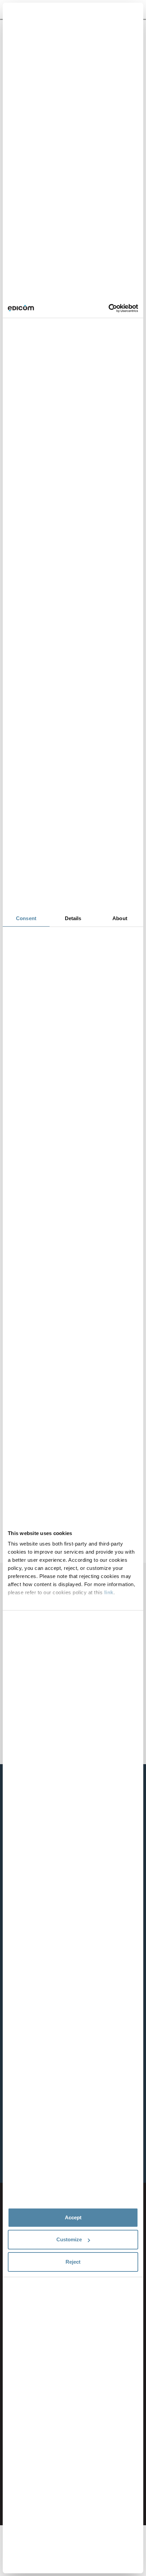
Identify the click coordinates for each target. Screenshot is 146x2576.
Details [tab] (73, 918)
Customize (69, 2239)
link (109, 1592)
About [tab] (120, 918)
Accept (73, 2217)
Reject (73, 2262)
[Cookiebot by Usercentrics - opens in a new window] (108, 308)
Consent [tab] (26, 918)
